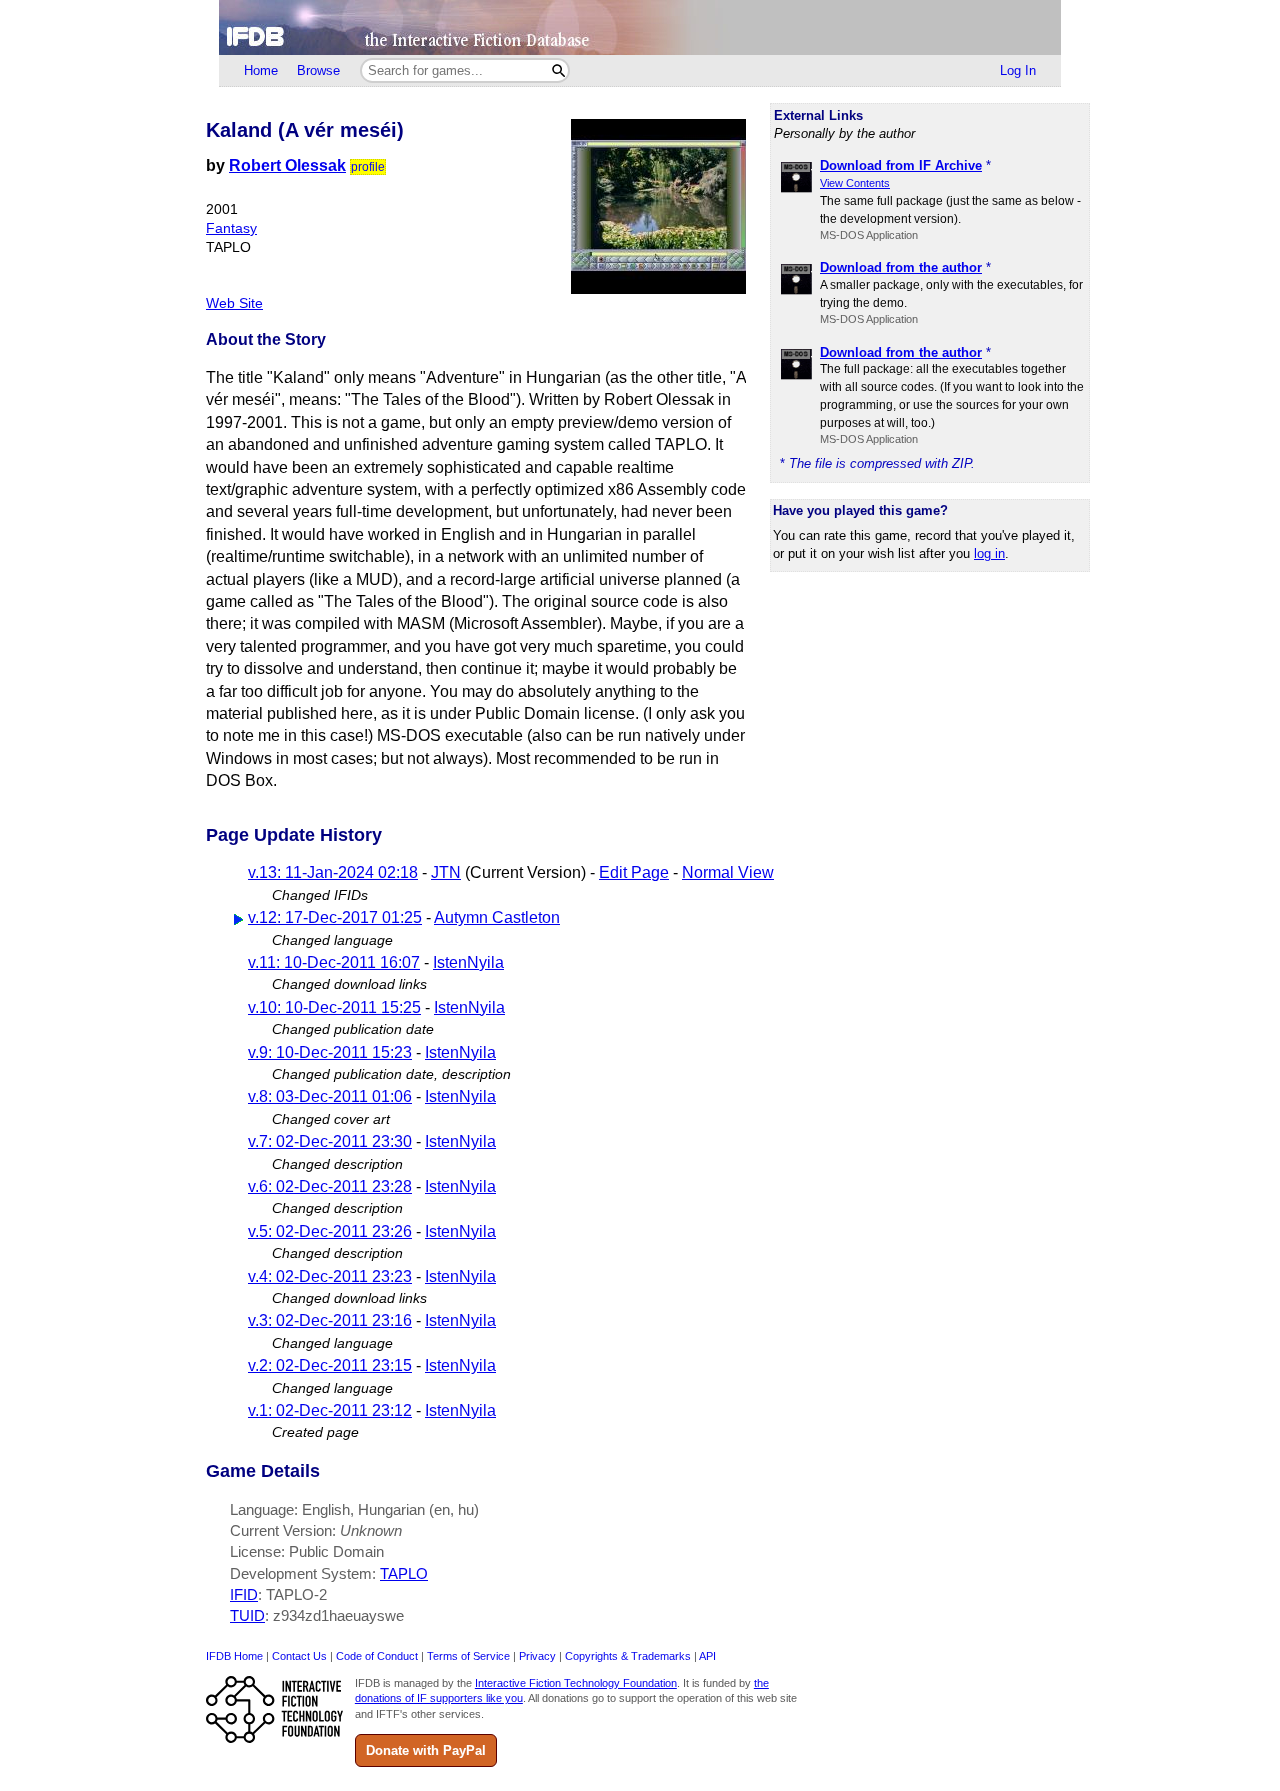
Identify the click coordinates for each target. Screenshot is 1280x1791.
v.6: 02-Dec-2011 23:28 (330, 1186)
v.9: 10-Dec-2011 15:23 (330, 1052)
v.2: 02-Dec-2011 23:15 (330, 1365)
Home (261, 70)
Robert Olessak (287, 165)
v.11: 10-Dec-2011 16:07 (334, 962)
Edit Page (634, 872)
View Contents (855, 183)
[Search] (558, 70)
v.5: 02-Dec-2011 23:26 (330, 1231)
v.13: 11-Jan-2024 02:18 (333, 872)
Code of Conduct (377, 1656)
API (707, 1656)
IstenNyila (468, 962)
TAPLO (404, 1573)
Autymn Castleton (497, 917)
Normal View (728, 872)
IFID (244, 1594)
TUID (247, 1615)
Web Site (234, 303)
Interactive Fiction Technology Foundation (576, 1683)
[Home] (640, 27)
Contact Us (299, 1656)
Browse (318, 70)
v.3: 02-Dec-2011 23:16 (330, 1320)
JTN (446, 872)
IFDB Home (234, 1656)
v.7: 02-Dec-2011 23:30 (330, 1141)
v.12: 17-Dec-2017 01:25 (335, 917)
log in (989, 553)
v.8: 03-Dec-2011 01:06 (330, 1096)
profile (368, 167)
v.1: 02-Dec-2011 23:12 (330, 1410)
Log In (1018, 70)
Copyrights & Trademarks (628, 1656)
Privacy (537, 1656)
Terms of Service (468, 1656)
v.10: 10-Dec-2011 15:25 (334, 1007)
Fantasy (231, 228)
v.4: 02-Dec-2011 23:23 (330, 1276)
